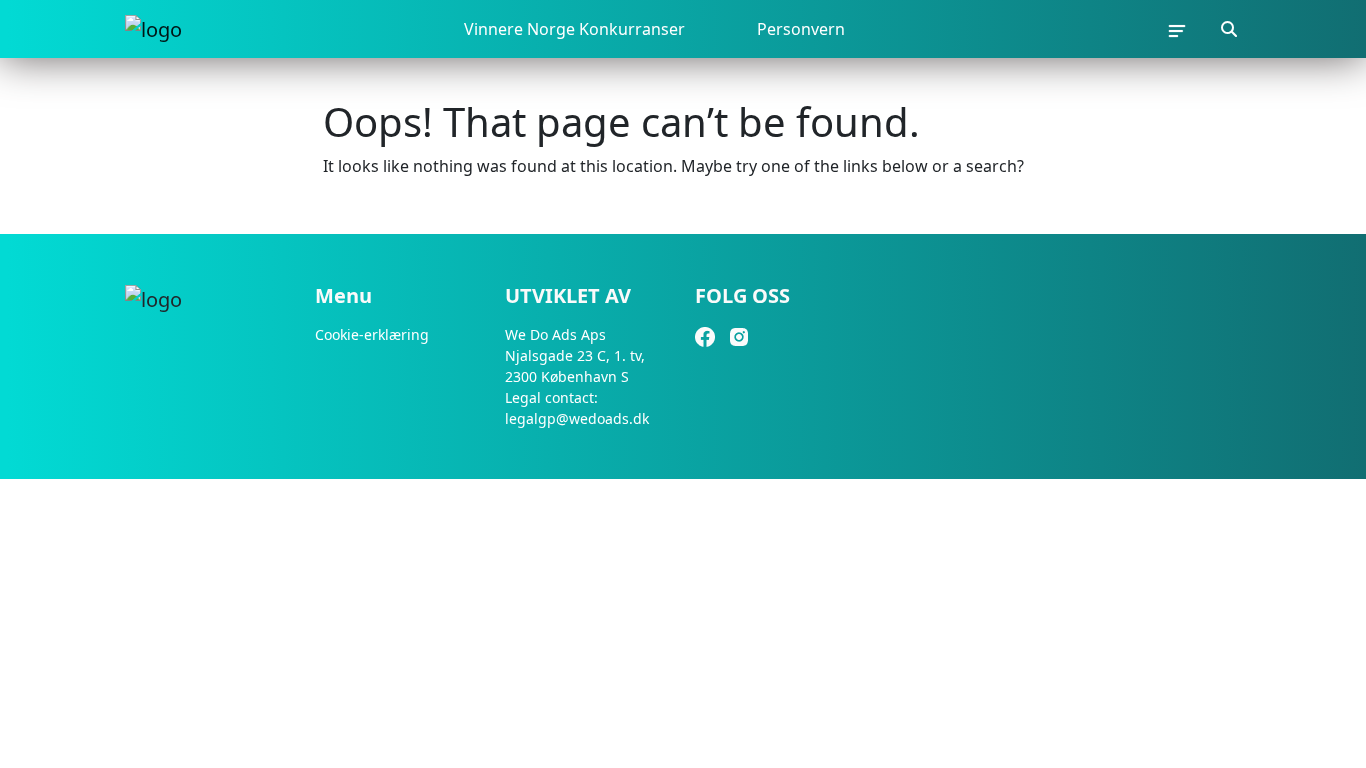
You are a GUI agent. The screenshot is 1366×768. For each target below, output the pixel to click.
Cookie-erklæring (372, 334)
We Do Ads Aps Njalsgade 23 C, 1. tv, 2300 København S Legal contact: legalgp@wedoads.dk (577, 376)
